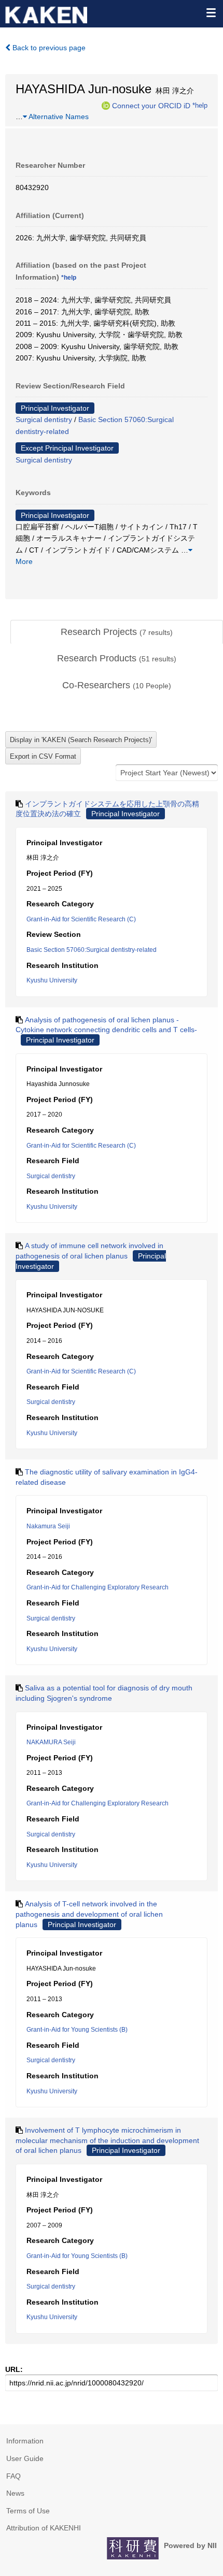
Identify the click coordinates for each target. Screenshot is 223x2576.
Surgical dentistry (44, 419)
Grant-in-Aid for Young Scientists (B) (77, 2030)
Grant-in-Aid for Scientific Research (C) (81, 919)
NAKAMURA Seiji (51, 1742)
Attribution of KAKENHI (44, 2528)
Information (25, 2441)
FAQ (13, 2476)
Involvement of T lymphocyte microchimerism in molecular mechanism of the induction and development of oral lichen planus (107, 2140)
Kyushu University (52, 980)
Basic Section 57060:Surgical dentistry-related (92, 950)
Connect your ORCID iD (151, 105)
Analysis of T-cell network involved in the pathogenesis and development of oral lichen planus (89, 1914)
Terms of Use (28, 2511)
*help (200, 105)
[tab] (117, 632)
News (15, 2493)
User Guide (25, 2458)
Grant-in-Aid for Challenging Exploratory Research (97, 1587)
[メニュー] (211, 12)
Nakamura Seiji (48, 1526)
